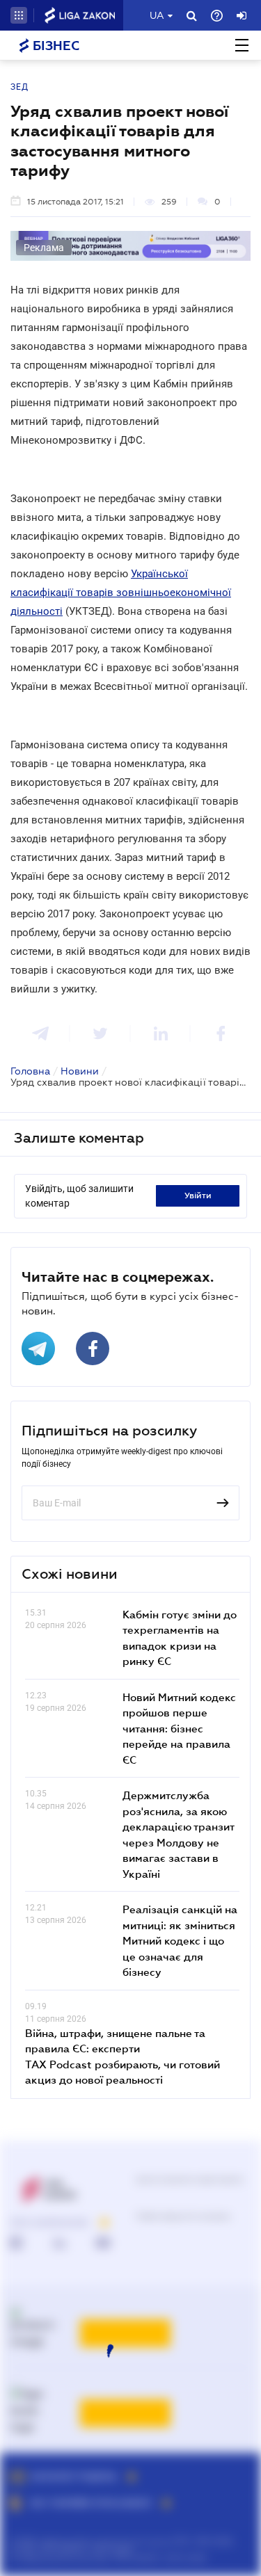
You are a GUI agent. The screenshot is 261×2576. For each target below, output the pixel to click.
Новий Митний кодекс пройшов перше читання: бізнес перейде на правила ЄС (179, 1728)
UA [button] (157, 15)
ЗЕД (19, 87)
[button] (19, 15)
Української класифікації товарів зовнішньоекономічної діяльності (121, 593)
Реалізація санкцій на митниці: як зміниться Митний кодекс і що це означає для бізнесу (180, 1940)
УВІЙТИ (198, 1196)
